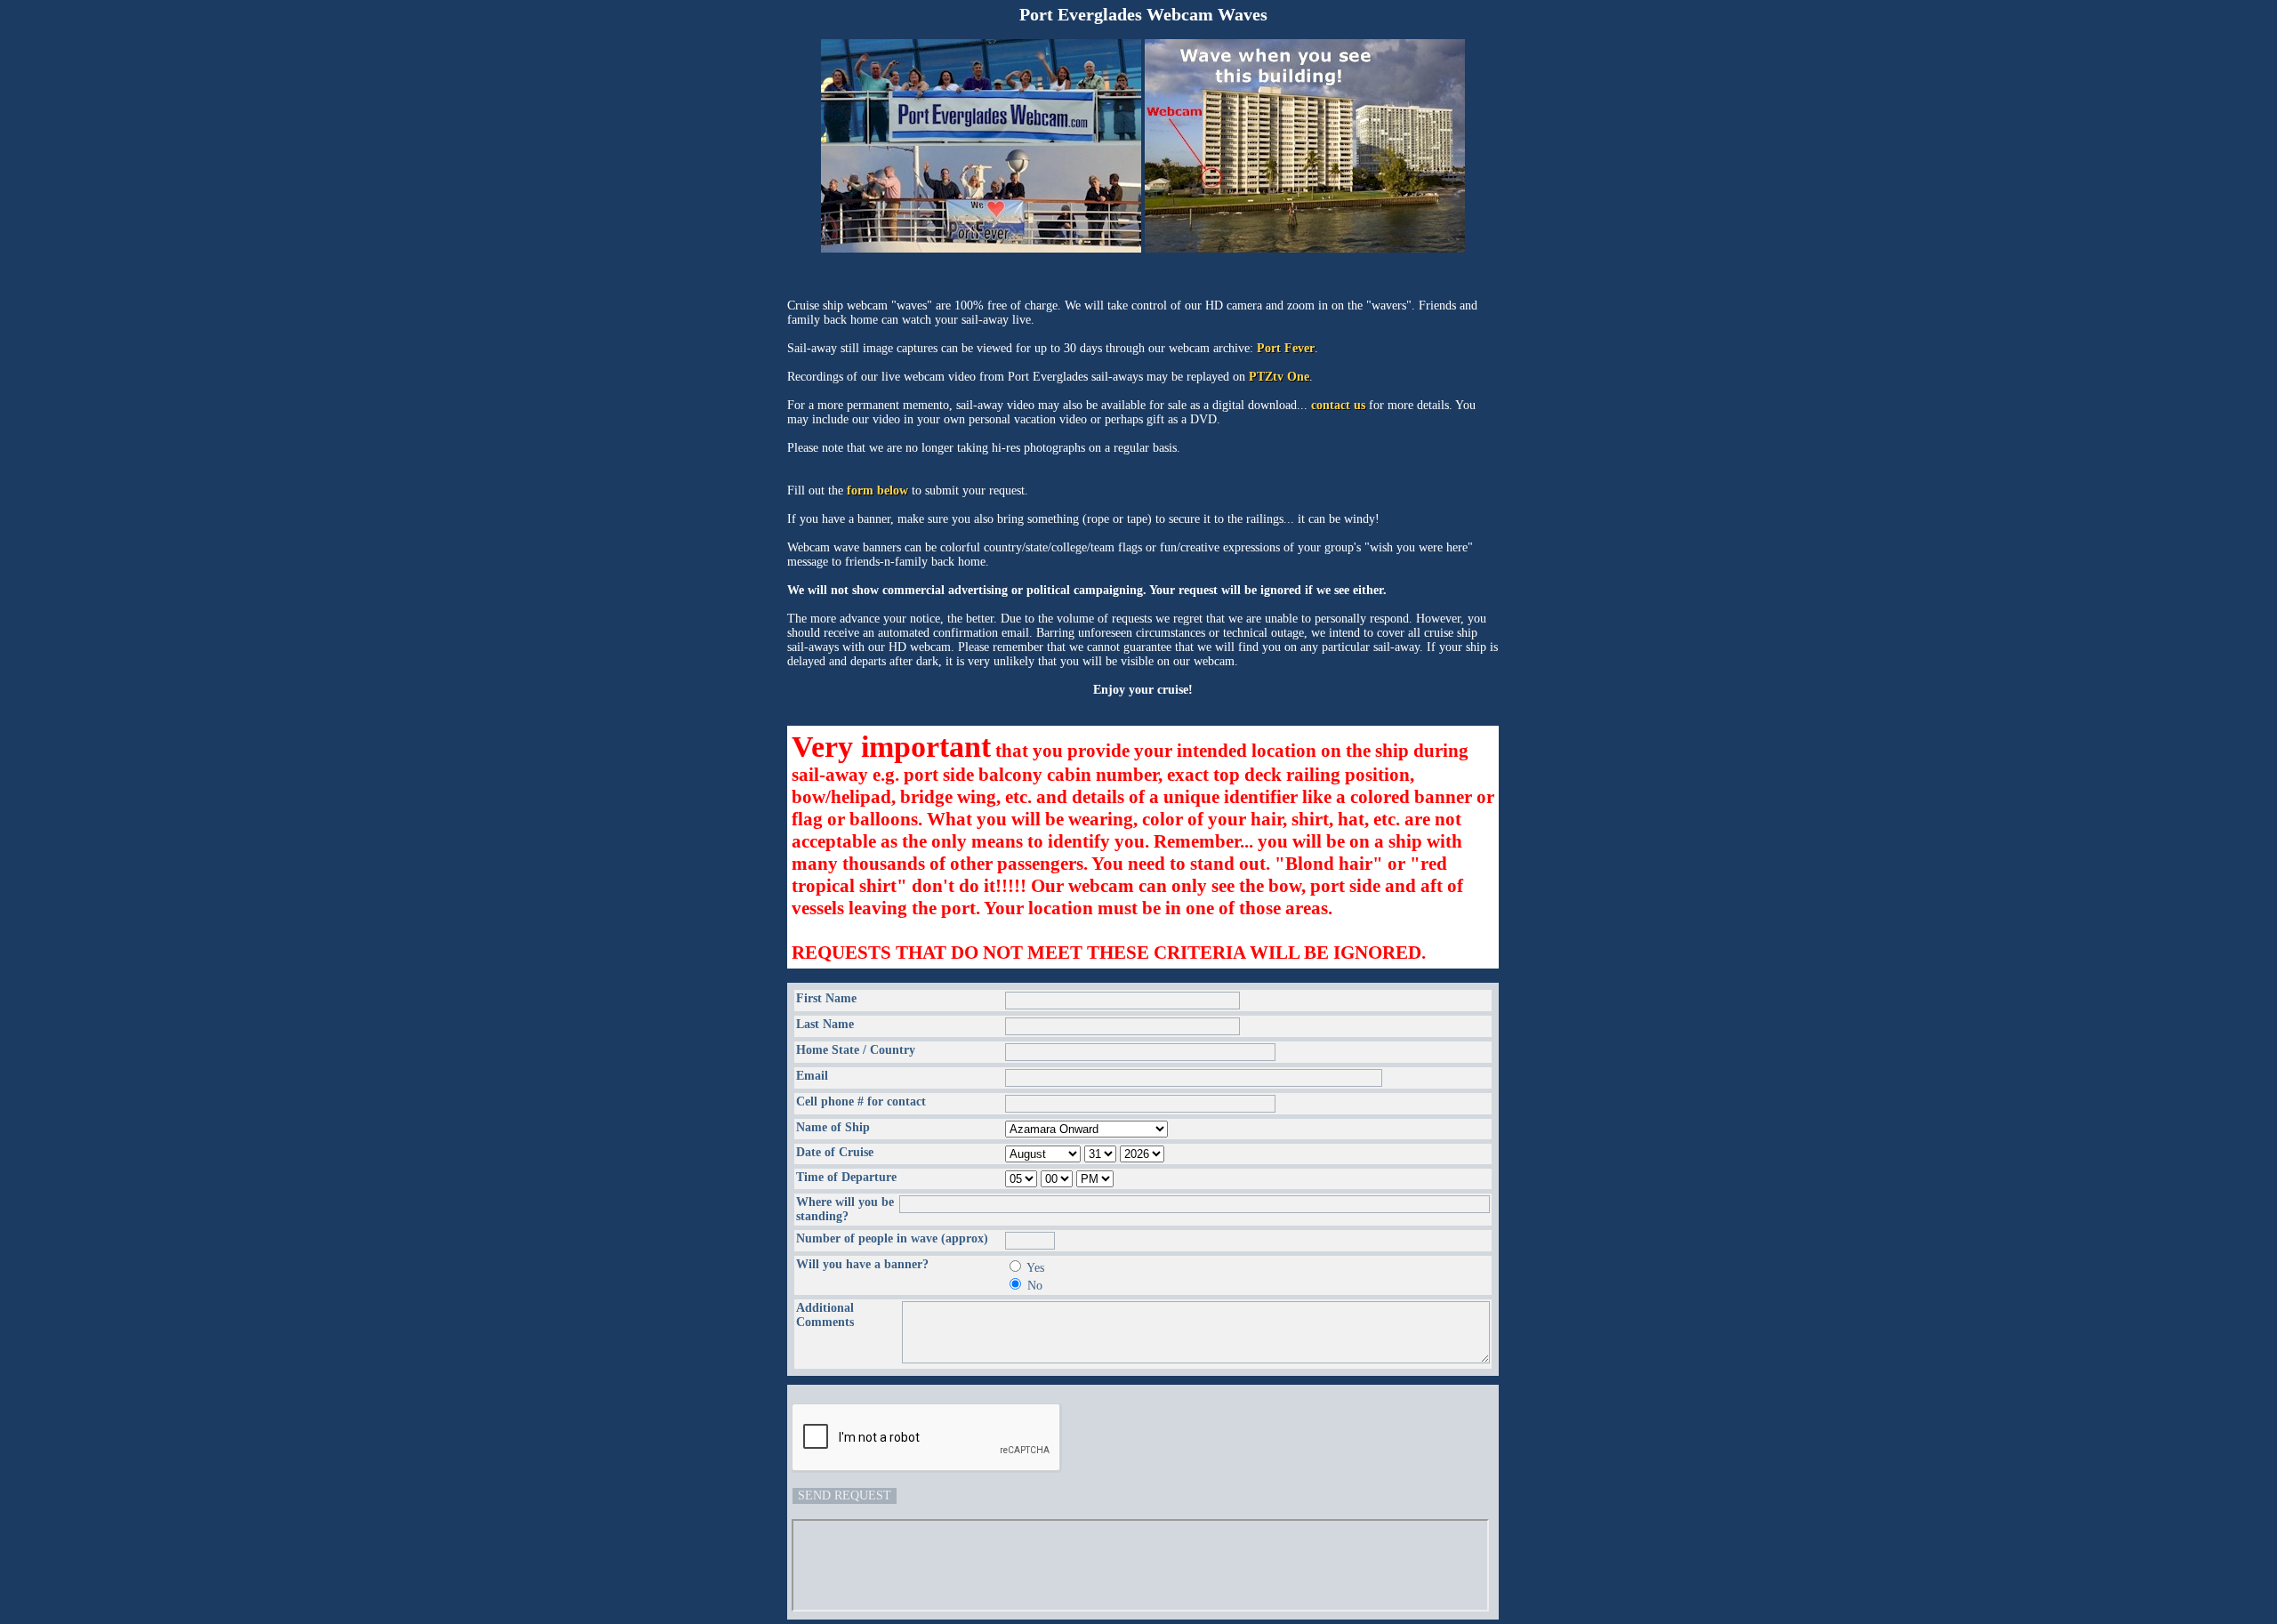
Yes (1035, 1268)
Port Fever (1286, 348)
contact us (1338, 405)
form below (877, 490)
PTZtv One (1279, 377)
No (1035, 1286)
